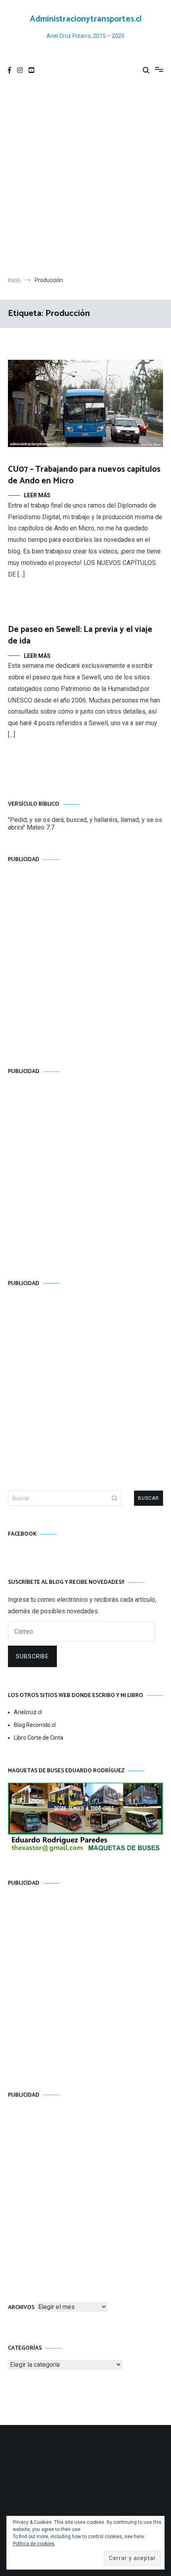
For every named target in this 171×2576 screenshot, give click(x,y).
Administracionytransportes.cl (86, 19)
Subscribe (32, 1656)
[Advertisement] (85, 179)
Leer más (37, 495)
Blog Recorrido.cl (35, 1725)
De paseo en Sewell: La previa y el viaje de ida (80, 635)
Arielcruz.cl (28, 1712)
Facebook (22, 1534)
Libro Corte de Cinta (39, 1738)
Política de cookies (34, 2544)
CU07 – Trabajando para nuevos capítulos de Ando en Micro (84, 475)
